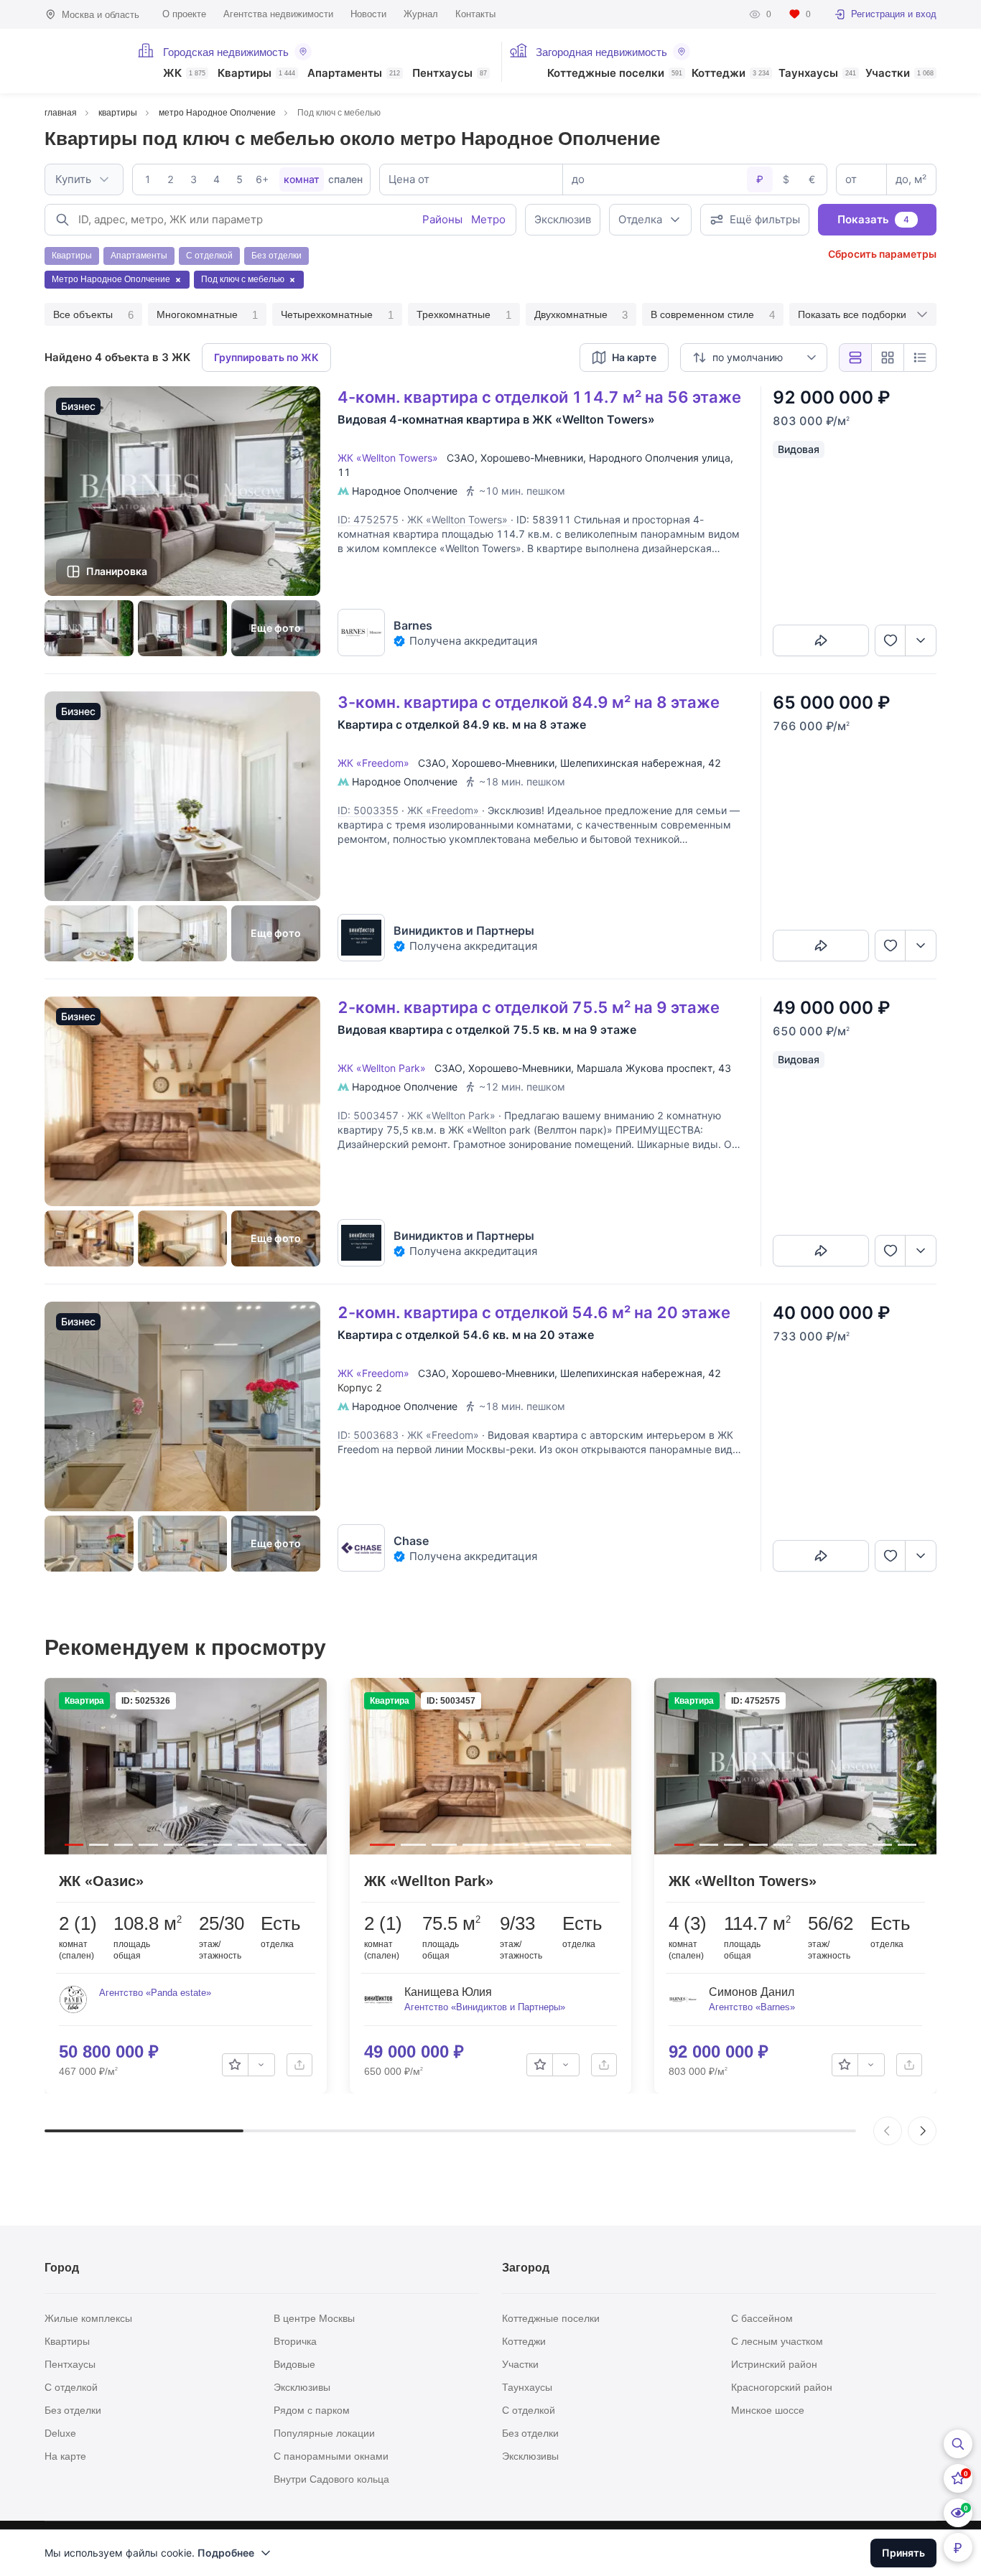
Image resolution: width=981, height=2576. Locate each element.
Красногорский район (782, 2387)
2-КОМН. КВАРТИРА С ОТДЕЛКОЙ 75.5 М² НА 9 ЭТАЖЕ (529, 1007)
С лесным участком (777, 2341)
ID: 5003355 (368, 810)
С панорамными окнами (331, 2456)
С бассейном (762, 2318)
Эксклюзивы (302, 2387)
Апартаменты (354, 74)
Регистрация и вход (894, 14)
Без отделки (73, 2410)
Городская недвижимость (226, 52)
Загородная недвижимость (601, 52)
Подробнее (226, 2553)
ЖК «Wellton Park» (385, 1068)
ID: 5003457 (368, 1115)
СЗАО (461, 458)
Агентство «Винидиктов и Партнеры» (485, 2007)
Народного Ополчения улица (660, 458)
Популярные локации (324, 2433)
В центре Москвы (314, 2318)
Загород (526, 2268)
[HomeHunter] (82, 61)
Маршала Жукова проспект (645, 1068)
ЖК (184, 74)
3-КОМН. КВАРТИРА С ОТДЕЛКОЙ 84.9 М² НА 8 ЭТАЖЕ (529, 702)
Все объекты (93, 315)
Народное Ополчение (405, 491)
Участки (899, 74)
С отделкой (71, 2387)
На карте (65, 2456)
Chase (411, 1541)
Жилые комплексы (88, 2318)
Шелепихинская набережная (631, 763)
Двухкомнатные (581, 315)
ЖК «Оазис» (101, 1881)
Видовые (294, 2364)
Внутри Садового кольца (331, 2479)
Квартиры (256, 74)
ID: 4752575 (368, 519)
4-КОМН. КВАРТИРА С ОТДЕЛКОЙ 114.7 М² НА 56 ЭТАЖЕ (539, 397)
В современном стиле (713, 315)
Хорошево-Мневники (532, 458)
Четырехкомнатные (337, 315)
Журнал (421, 14)
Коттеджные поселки (615, 74)
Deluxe (60, 2433)
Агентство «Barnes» (752, 2007)
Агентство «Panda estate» (155, 1993)
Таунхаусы (817, 74)
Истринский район (774, 2364)
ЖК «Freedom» (376, 763)
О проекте (184, 14)
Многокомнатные (208, 315)
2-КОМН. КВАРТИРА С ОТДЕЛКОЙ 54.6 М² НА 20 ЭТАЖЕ (534, 1312)
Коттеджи (730, 74)
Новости (368, 14)
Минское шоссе (768, 2410)
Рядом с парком (312, 2410)
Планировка (117, 571)
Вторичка (295, 2341)
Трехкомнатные (464, 315)
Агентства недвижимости (278, 14)
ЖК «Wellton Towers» (391, 458)
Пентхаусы (450, 74)
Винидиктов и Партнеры (464, 930)
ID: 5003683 (368, 1435)
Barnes (413, 625)
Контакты (475, 14)
